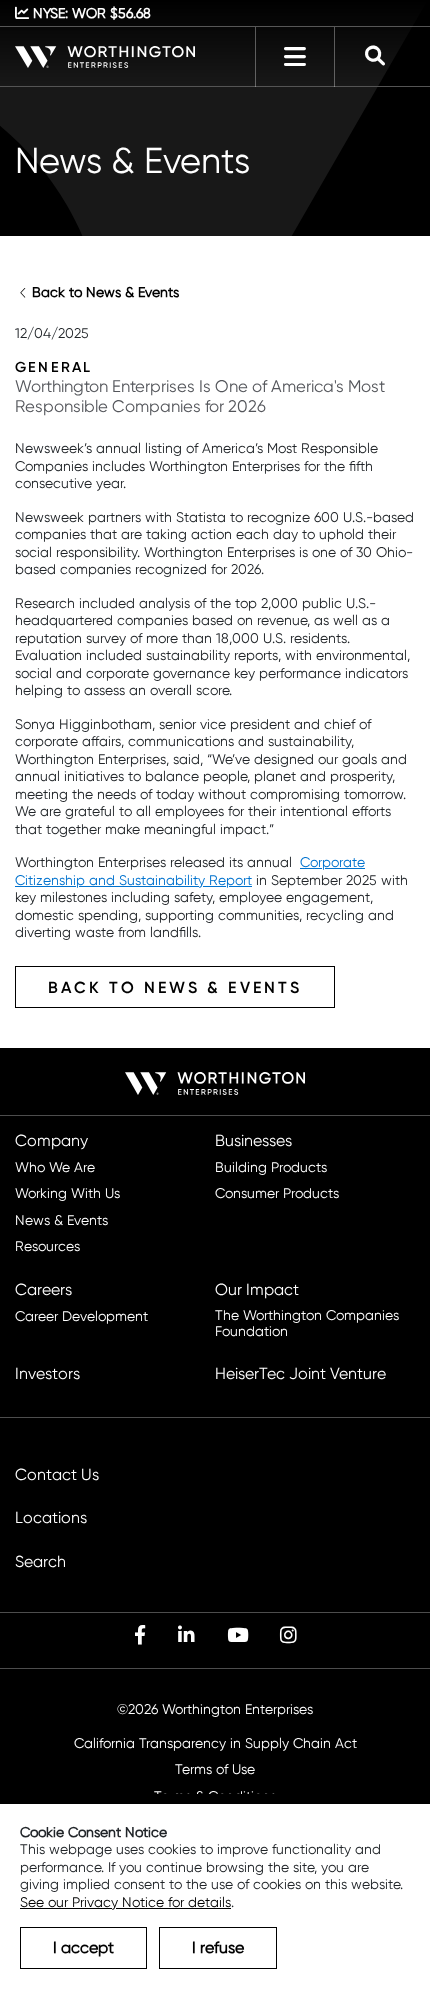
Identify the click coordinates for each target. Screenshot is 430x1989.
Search (40, 1562)
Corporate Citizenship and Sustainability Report (190, 871)
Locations (51, 1518)
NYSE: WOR (90, 13)
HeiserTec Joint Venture (300, 1374)
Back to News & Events (105, 292)
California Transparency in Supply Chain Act (215, 1743)
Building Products (271, 1167)
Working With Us (67, 1193)
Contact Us (57, 1475)
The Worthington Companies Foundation (307, 1323)
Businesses (253, 1141)
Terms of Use (215, 1769)
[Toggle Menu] (295, 57)
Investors (47, 1374)
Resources (47, 1246)
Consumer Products (277, 1193)
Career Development (81, 1316)
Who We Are (55, 1167)
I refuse (218, 1947)
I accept (83, 1947)
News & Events (61, 1220)
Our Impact (257, 1290)
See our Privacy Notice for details (125, 1902)
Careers (43, 1290)
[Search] (375, 57)
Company (51, 1141)
